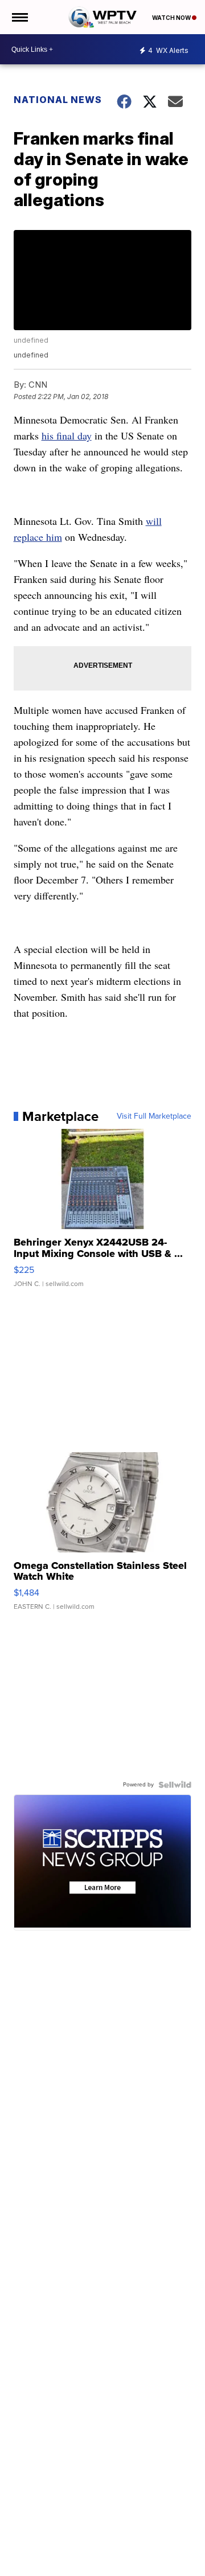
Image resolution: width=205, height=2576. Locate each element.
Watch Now (172, 18)
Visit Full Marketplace (154, 1116)
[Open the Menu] (19, 17)
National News (58, 100)
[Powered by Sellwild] (175, 1785)
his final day (67, 436)
